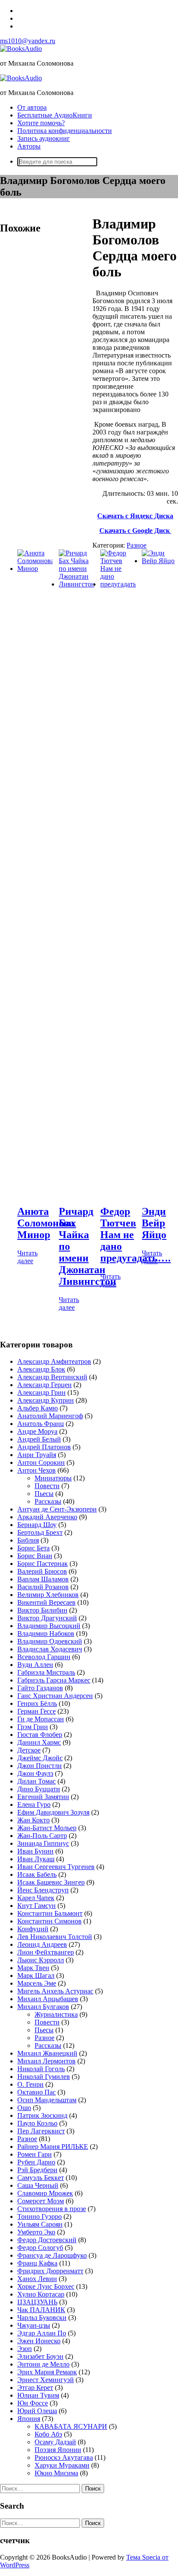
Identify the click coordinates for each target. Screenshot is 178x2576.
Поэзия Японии (58, 2450)
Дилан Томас (37, 1781)
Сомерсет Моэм (41, 2201)
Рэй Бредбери (37, 2170)
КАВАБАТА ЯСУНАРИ (71, 2426)
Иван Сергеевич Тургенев (56, 1867)
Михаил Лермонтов (46, 2061)
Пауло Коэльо (37, 2123)
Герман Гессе (37, 1711)
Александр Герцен (44, 1385)
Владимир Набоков (46, 1633)
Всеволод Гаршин (44, 1657)
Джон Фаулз (35, 1773)
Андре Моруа (37, 1431)
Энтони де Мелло (43, 2364)
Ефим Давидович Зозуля (53, 1812)
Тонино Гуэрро (40, 2216)
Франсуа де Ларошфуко (52, 2255)
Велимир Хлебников (48, 1595)
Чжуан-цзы (34, 2325)
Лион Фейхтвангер (46, 1952)
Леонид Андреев (42, 1944)
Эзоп (25, 2349)
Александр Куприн (46, 1400)
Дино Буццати (39, 1789)
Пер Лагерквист (41, 2131)
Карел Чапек (36, 1898)
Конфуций (33, 1929)
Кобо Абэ (48, 2434)
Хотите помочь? (41, 123)
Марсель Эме (37, 1983)
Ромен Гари (35, 2154)
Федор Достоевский (47, 2240)
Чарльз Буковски (42, 2318)
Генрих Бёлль (37, 1703)
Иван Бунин (35, 1851)
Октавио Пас (37, 2092)
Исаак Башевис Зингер (51, 1882)
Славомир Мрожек (45, 2193)
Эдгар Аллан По (42, 2333)
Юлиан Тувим (38, 2395)
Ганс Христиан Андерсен (55, 1696)
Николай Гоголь (41, 2069)
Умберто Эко (36, 2232)
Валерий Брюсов (42, 1571)
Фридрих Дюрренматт (50, 2271)
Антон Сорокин (41, 1462)
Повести (47, 1486)
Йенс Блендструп (43, 1890)
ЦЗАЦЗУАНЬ (37, 2302)
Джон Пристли (40, 1766)
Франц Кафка (37, 2263)
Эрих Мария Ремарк (47, 2372)
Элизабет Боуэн (40, 2356)
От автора (32, 107)
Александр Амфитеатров (54, 1361)
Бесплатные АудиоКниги (55, 115)
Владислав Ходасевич (50, 1649)
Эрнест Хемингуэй (46, 2380)
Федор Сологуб (40, 2248)
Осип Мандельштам (47, 2100)
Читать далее (27, 1257)
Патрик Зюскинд (42, 2115)
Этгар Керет (35, 2387)
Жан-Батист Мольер (47, 1828)
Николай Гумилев (44, 2077)
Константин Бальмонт (50, 1913)
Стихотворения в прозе (52, 2209)
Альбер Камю (38, 1408)
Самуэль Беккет (41, 2178)
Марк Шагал (36, 1976)
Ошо (24, 2108)
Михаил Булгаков (43, 2007)
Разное (137, 545)
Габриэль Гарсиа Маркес (54, 1680)
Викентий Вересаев (46, 1602)
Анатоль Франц (41, 1424)
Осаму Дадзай (55, 2442)
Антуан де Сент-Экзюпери (57, 1509)
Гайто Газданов (40, 1688)
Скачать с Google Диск (135, 531)
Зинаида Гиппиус (43, 1843)
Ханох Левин (37, 2279)
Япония (29, 2419)
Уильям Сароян (40, 2224)
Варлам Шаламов (43, 1579)
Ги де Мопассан (41, 1719)
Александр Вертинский (52, 1377)
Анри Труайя (37, 1455)
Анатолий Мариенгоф (50, 1416)
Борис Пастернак (43, 1564)
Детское (29, 1750)
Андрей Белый (39, 1439)
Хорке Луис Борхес (46, 2286)
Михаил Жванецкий (47, 2053)
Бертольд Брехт (40, 1532)
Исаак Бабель (37, 1874)
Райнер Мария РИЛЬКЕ (53, 2147)
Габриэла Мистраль (46, 1672)
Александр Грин (41, 1393)
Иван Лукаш (36, 1859)
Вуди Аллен (35, 1665)
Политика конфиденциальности (65, 131)
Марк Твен (33, 1968)
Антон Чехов (37, 1470)
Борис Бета (33, 1548)
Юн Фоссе (33, 2403)
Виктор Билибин (42, 1610)
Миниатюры (53, 1478)
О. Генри (30, 2084)
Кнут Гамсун (37, 1906)
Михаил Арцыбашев (48, 1999)
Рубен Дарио (36, 2162)
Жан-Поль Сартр (42, 1836)
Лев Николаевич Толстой (55, 1937)
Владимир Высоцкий (49, 1626)
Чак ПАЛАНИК (41, 2310)
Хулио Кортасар (41, 2294)
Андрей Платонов (44, 1447)
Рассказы (48, 1501)
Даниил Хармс (39, 1742)
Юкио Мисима (56, 2473)
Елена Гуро (34, 1804)
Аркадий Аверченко (47, 1517)
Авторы (29, 146)
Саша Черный (38, 2185)
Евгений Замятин (43, 1797)
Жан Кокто (33, 1820)
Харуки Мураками (62, 2465)
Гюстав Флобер (40, 1735)
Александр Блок (41, 1369)
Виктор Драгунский (47, 1618)
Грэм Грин (33, 1727)
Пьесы (44, 1494)
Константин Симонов (49, 1921)
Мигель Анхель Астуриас (55, 1991)
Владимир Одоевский (50, 1641)
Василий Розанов (43, 1587)
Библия (28, 1540)
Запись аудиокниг (44, 138)
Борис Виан (35, 1556)
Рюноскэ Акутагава (64, 2457)
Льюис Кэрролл (41, 1960)
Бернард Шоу (37, 1525)
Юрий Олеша (37, 2411)
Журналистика (56, 2014)
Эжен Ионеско (39, 2341)
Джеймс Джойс (40, 1758)
